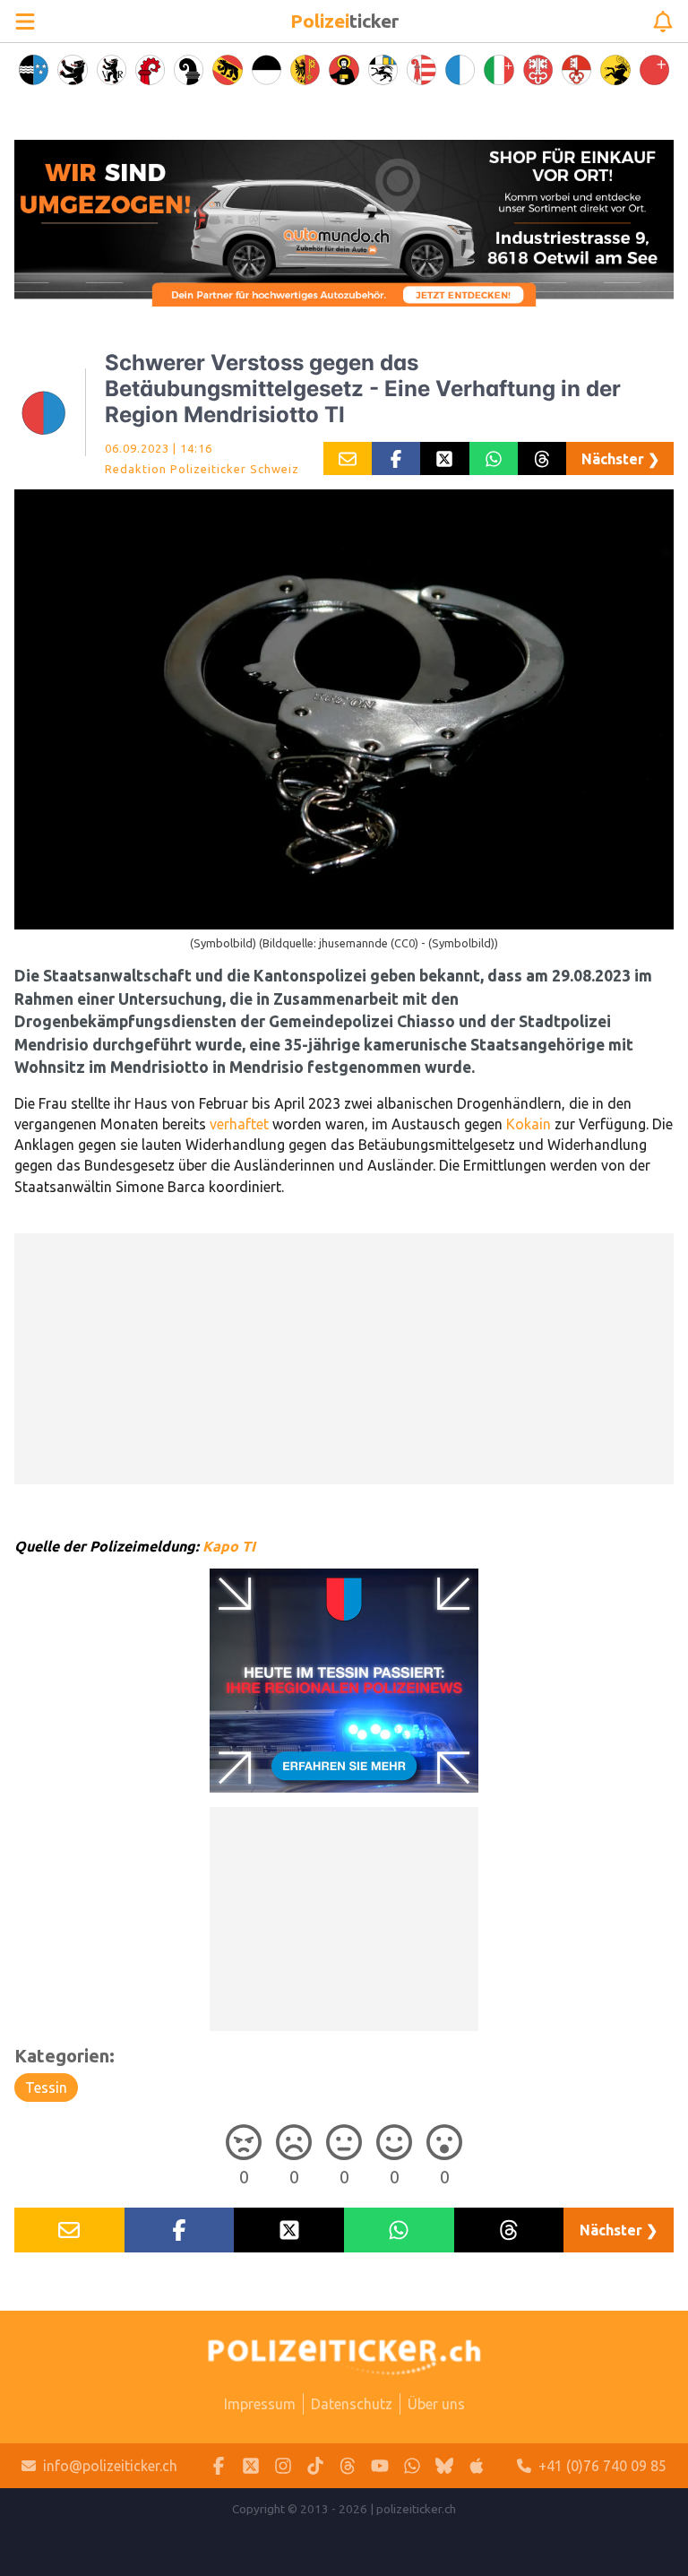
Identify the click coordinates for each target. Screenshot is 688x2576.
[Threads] (348, 2466)
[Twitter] (251, 2466)
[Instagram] (283, 2466)
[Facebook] (219, 2466)
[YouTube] (380, 2466)
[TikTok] (315, 2466)
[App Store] (477, 2466)
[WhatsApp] (412, 2466)
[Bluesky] (444, 2466)
